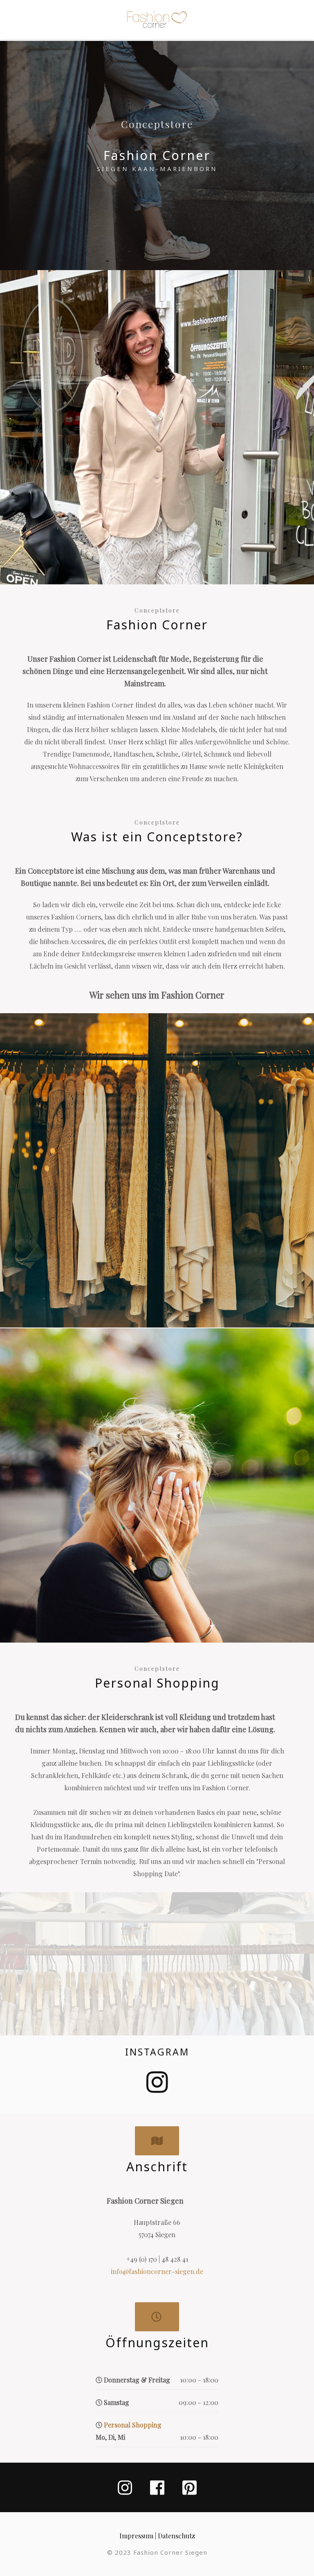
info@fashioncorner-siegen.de (157, 2271)
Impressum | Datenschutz (157, 2536)
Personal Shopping (133, 2425)
